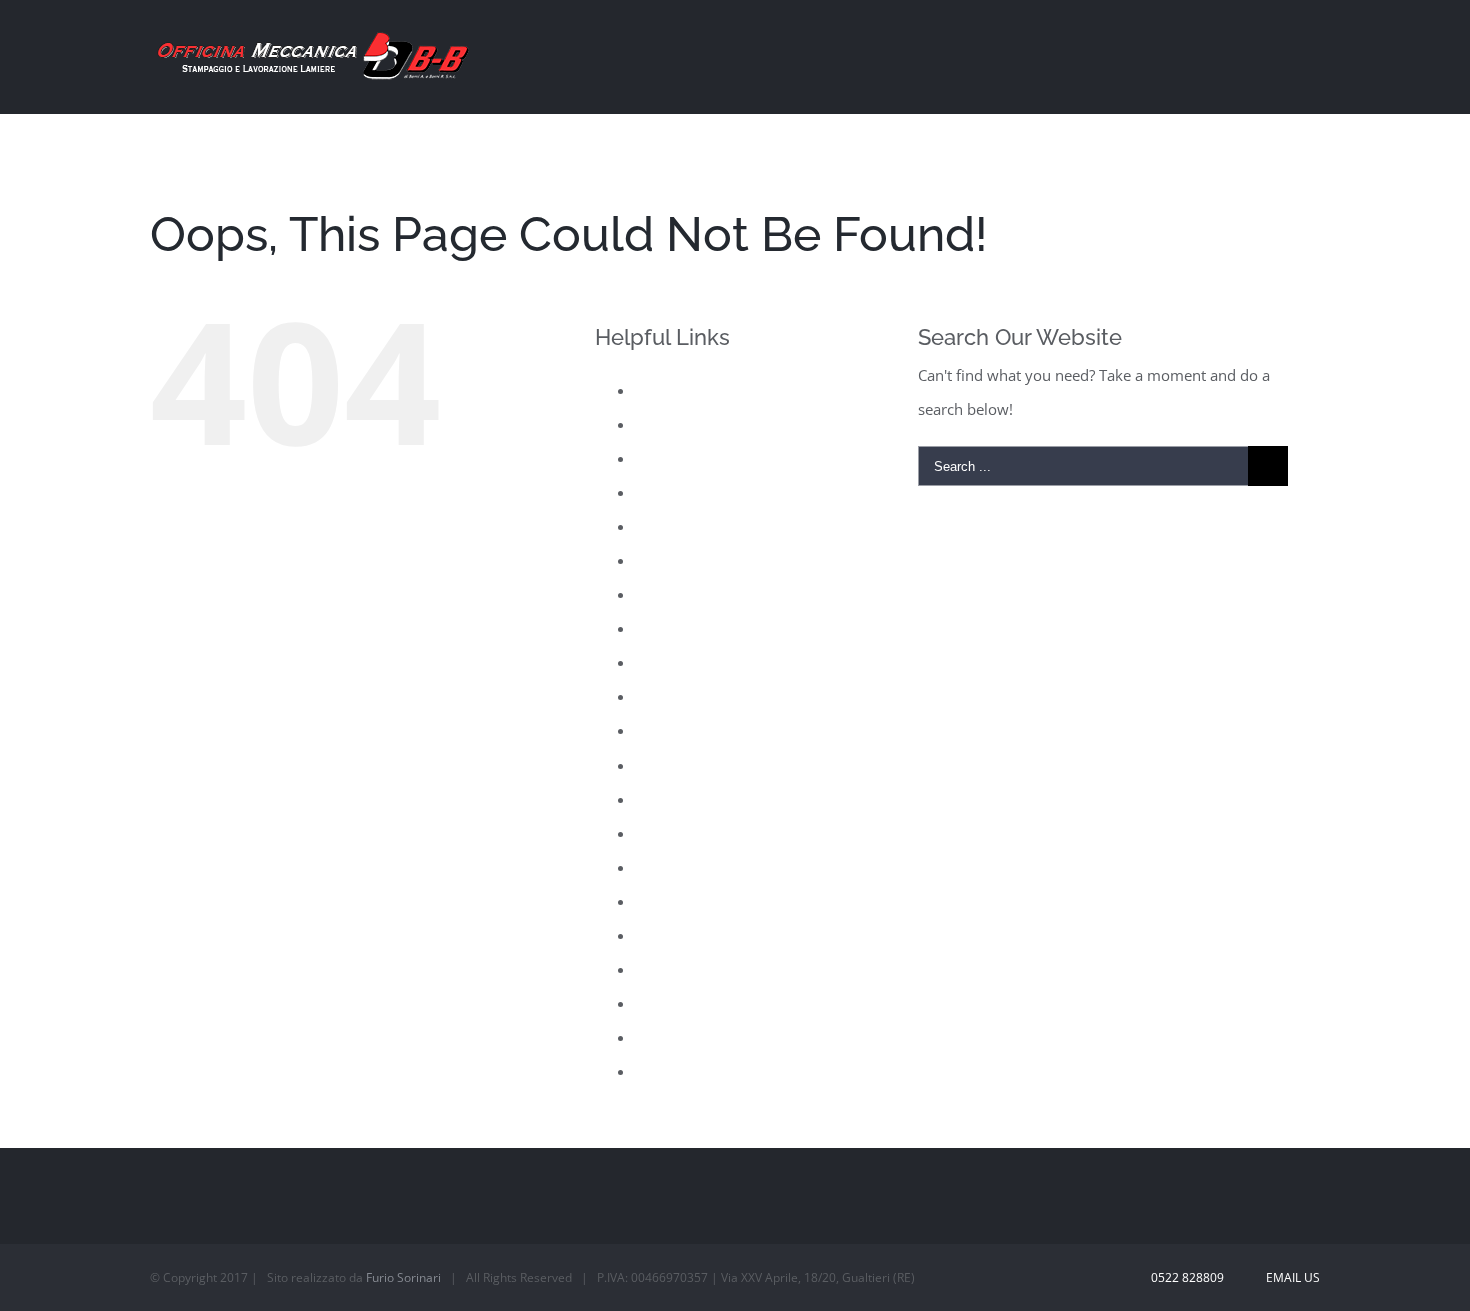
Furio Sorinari (403, 1277)
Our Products (681, 662)
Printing (662, 765)
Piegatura (667, 730)
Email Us (1290, 1277)
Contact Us (672, 458)
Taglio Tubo (675, 1003)
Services (663, 935)
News (654, 628)
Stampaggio (675, 969)
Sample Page (679, 901)
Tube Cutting (678, 1037)
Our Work (669, 696)
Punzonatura (679, 833)
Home (656, 560)
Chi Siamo (669, 424)
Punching (667, 799)
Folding (660, 526)
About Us (666, 390)
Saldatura (667, 867)
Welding (663, 1071)
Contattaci (669, 492)
